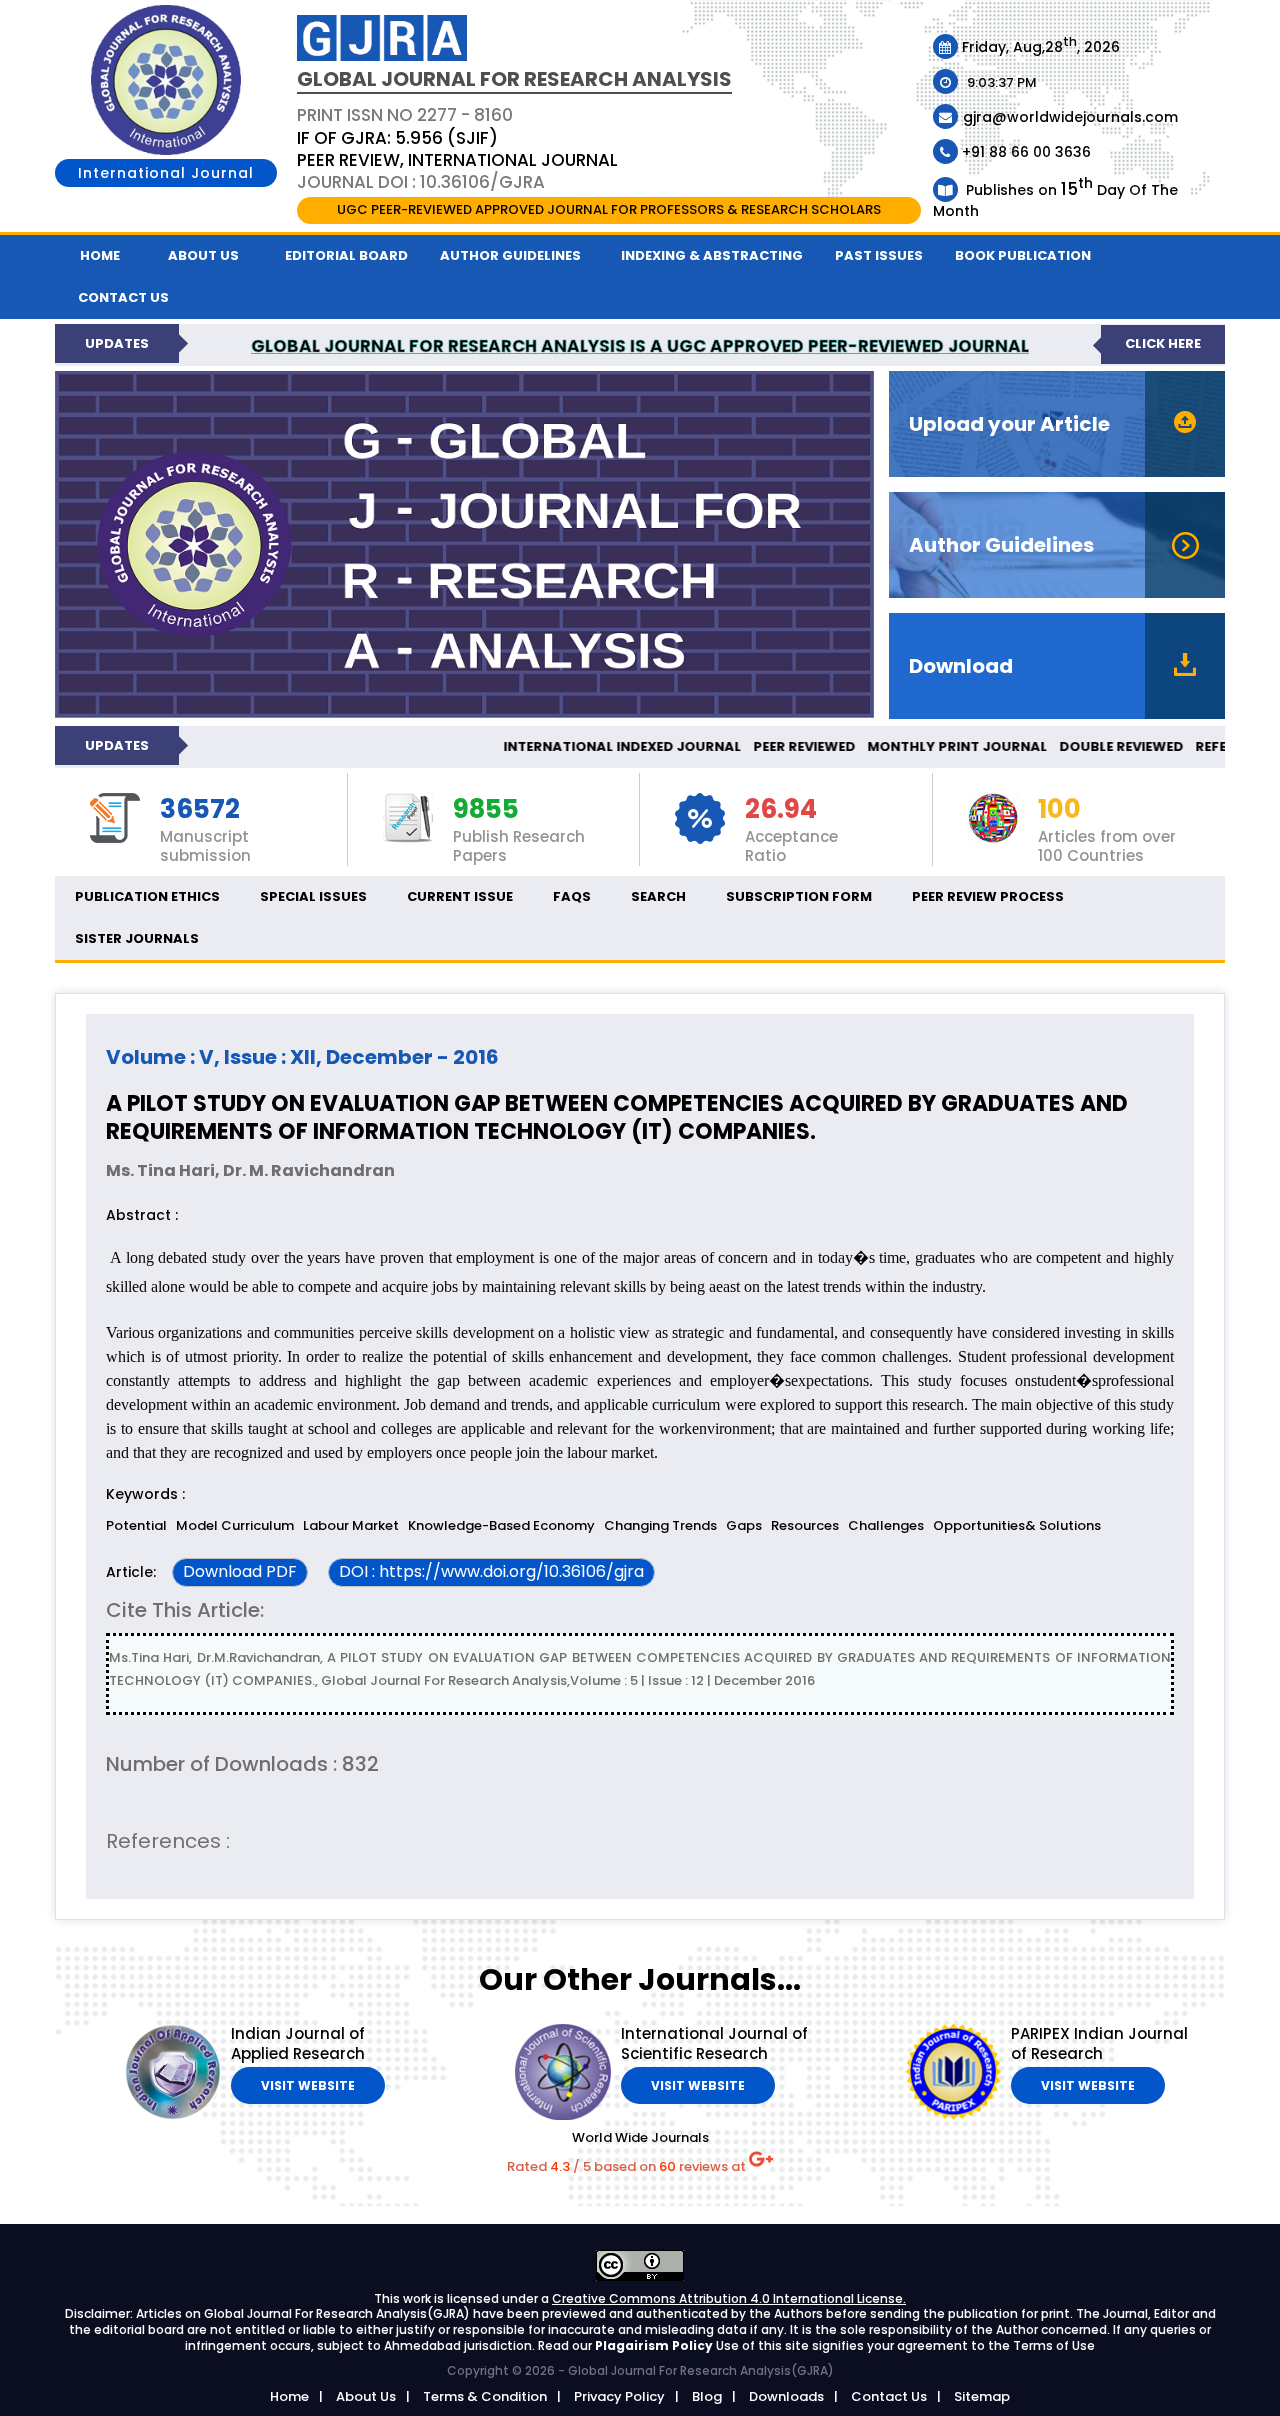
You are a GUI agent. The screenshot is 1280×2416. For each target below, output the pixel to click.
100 (1059, 810)
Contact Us (889, 2396)
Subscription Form (799, 896)
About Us (203, 255)
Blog (707, 2396)
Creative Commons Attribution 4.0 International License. (729, 2298)
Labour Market (351, 1525)
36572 (200, 810)
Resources (805, 1525)
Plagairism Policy (655, 2345)
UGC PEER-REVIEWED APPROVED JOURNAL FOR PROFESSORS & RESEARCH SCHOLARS (609, 209)
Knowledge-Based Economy (501, 1525)
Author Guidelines (510, 255)
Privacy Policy (619, 2396)
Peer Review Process (988, 896)
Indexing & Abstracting (712, 255)
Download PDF (240, 1571)
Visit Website (308, 2085)
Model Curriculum (235, 1525)
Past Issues (879, 255)
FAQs (572, 896)
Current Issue (460, 896)
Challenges (886, 1525)
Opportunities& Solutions (1017, 1525)
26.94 (781, 810)
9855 (486, 810)
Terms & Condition (485, 2396)
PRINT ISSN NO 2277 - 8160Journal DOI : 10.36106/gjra (457, 148)
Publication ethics (147, 896)
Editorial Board (346, 255)
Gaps (744, 1525)
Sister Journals (137, 938)
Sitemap (982, 2396)
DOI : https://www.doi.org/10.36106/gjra (491, 1571)
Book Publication (1023, 255)
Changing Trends (660, 1525)
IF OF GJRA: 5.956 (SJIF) (397, 138)
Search (658, 896)
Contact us (123, 297)
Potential (136, 1525)
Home (100, 255)
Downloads (786, 2396)
